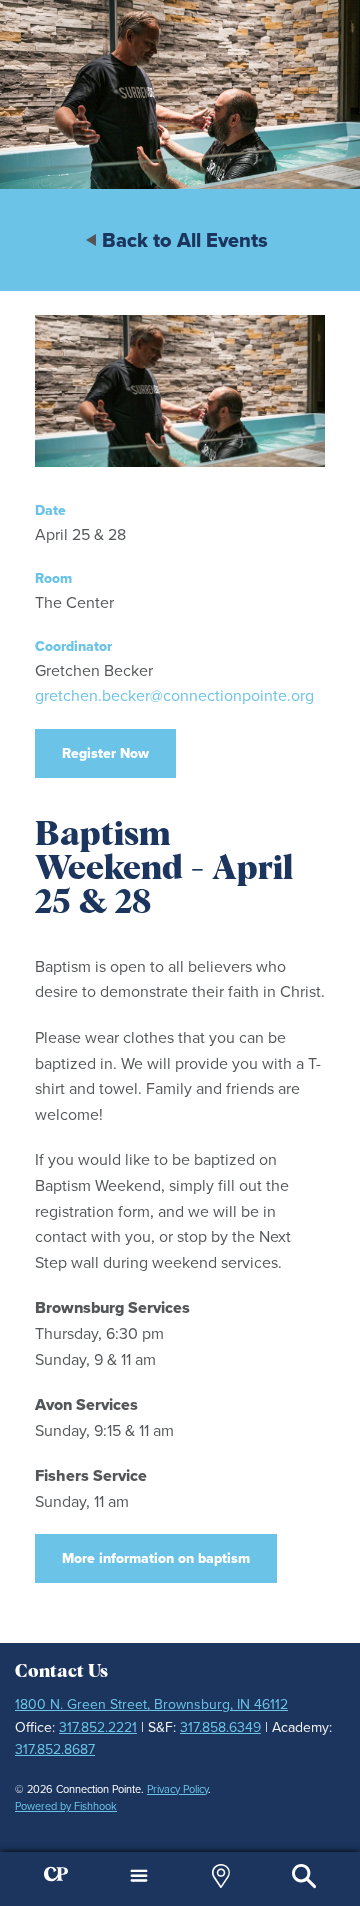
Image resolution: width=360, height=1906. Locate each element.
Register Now (105, 753)
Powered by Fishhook (66, 1806)
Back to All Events (185, 240)
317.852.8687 (55, 1749)
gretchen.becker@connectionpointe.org (174, 695)
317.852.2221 (98, 1727)
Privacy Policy (177, 1789)
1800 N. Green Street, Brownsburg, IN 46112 (151, 1704)
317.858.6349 (220, 1727)
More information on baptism (156, 1558)
